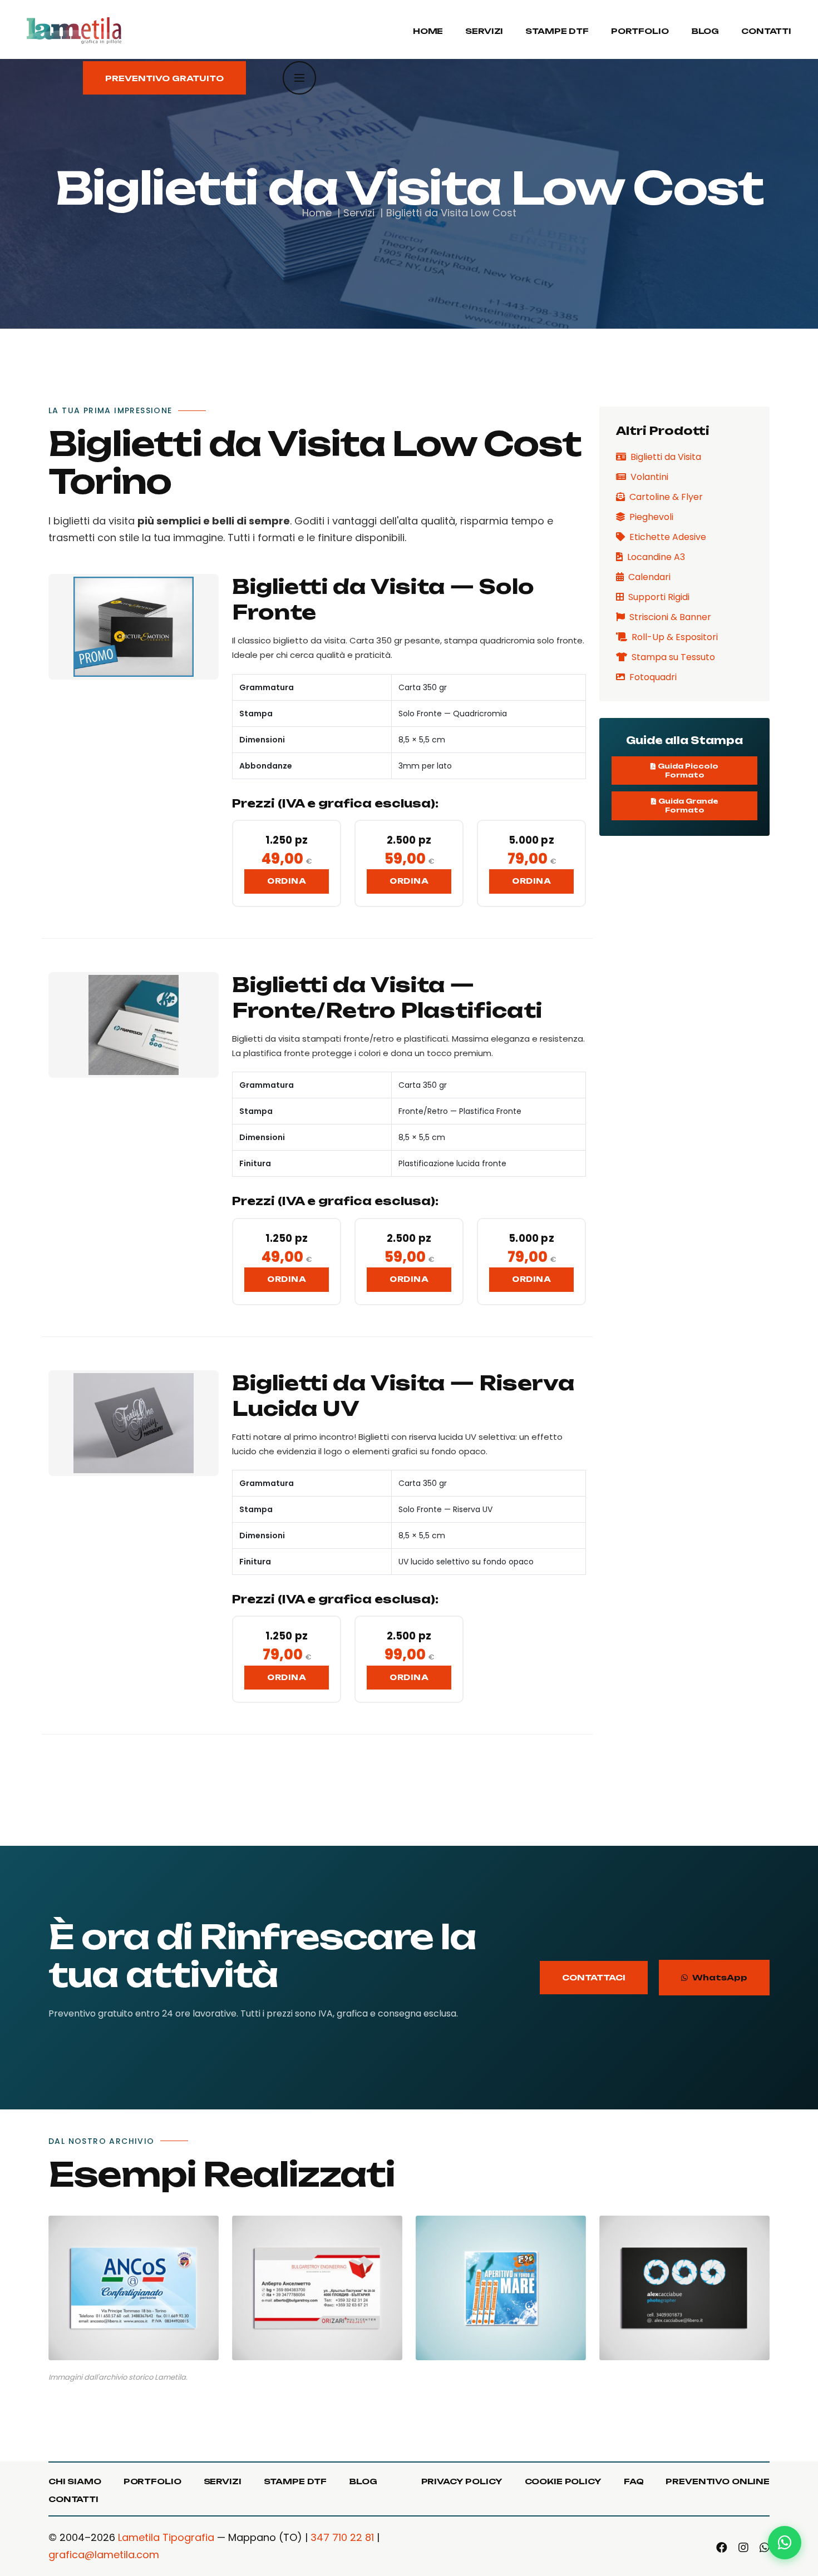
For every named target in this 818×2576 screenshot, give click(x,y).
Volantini (649, 477)
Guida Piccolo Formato (688, 771)
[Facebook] (722, 2546)
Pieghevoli (651, 517)
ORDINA (287, 881)
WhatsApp (720, 1977)
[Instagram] (743, 2546)
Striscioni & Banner (670, 617)
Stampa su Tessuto (673, 657)
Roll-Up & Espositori (675, 637)
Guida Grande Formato (688, 806)
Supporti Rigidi (659, 597)
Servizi (359, 213)
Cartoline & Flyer (666, 497)
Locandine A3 (656, 557)
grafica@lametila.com (104, 2555)
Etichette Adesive (668, 537)
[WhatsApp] (765, 2546)
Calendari (649, 577)
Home (317, 213)
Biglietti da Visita (666, 457)
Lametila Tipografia (166, 2537)
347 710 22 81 (342, 2537)
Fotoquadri (653, 677)
